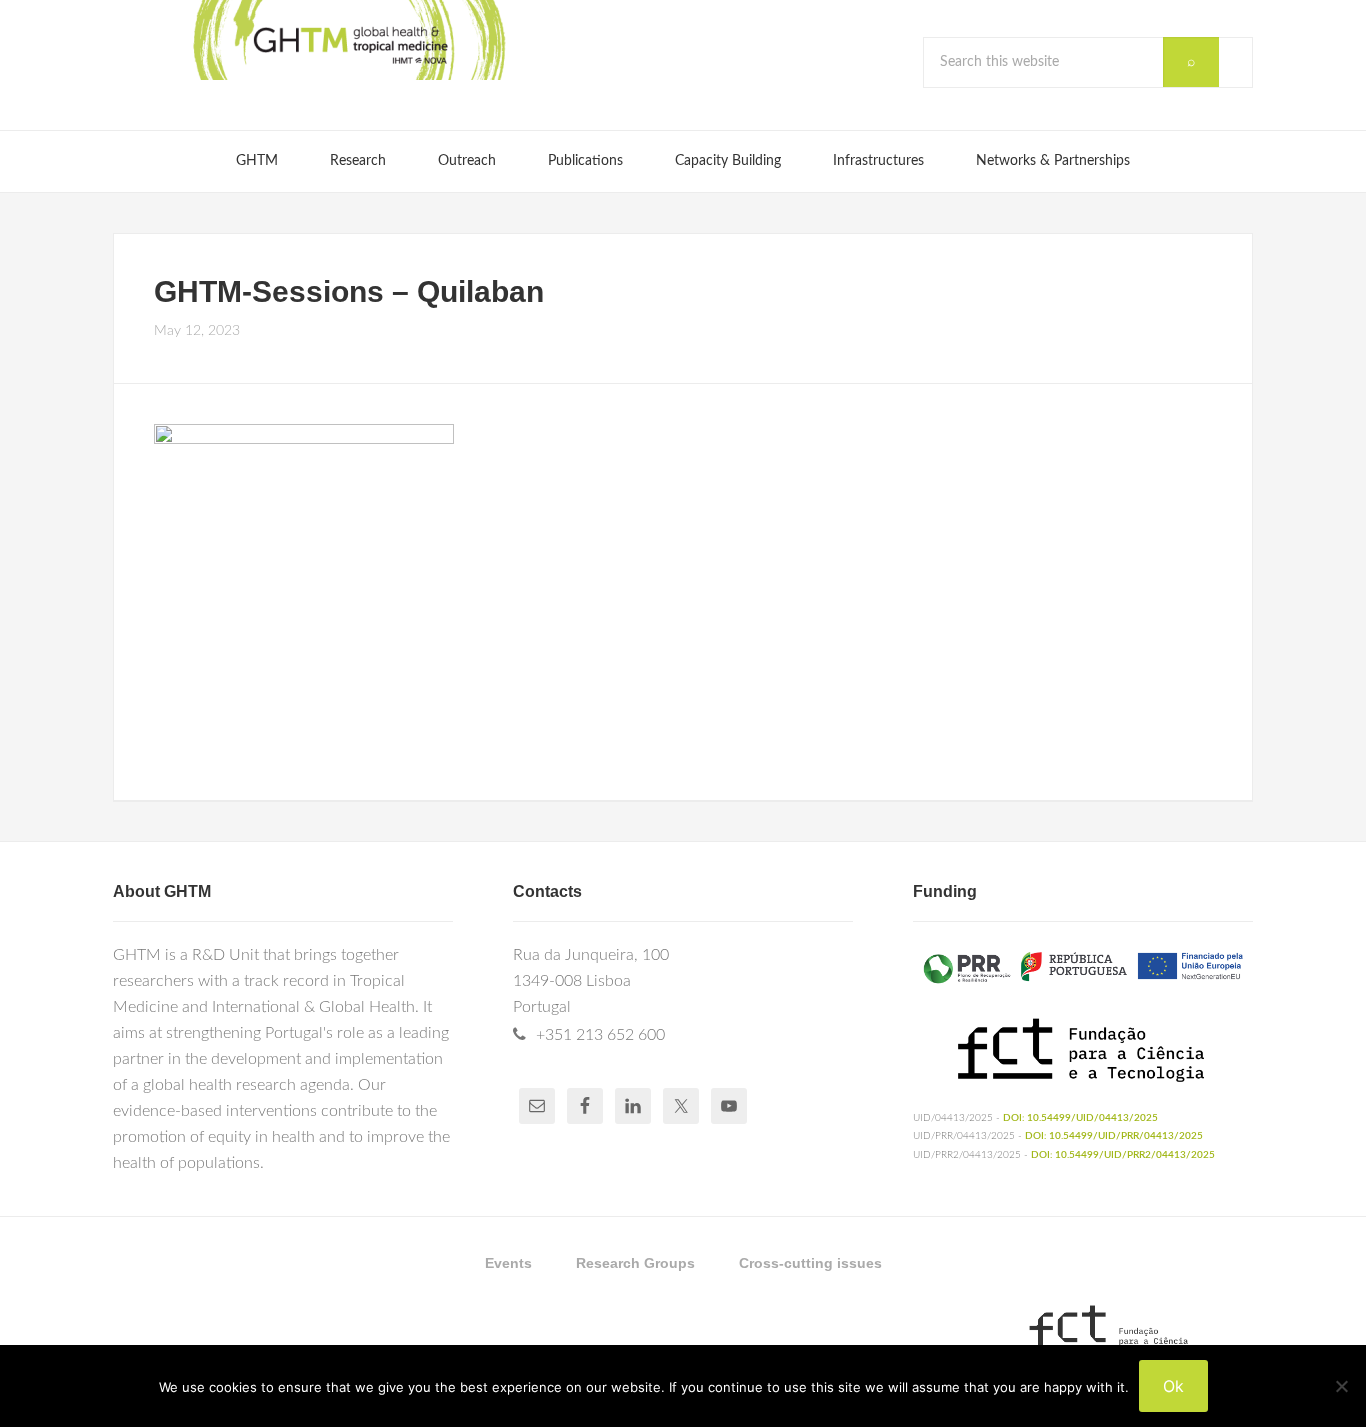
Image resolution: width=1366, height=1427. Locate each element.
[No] (1341, 1386)
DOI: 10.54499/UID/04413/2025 (1080, 1118)
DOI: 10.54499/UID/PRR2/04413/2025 (1123, 1155)
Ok (1173, 1386)
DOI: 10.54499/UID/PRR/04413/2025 (1114, 1136)
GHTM (348, 40)
